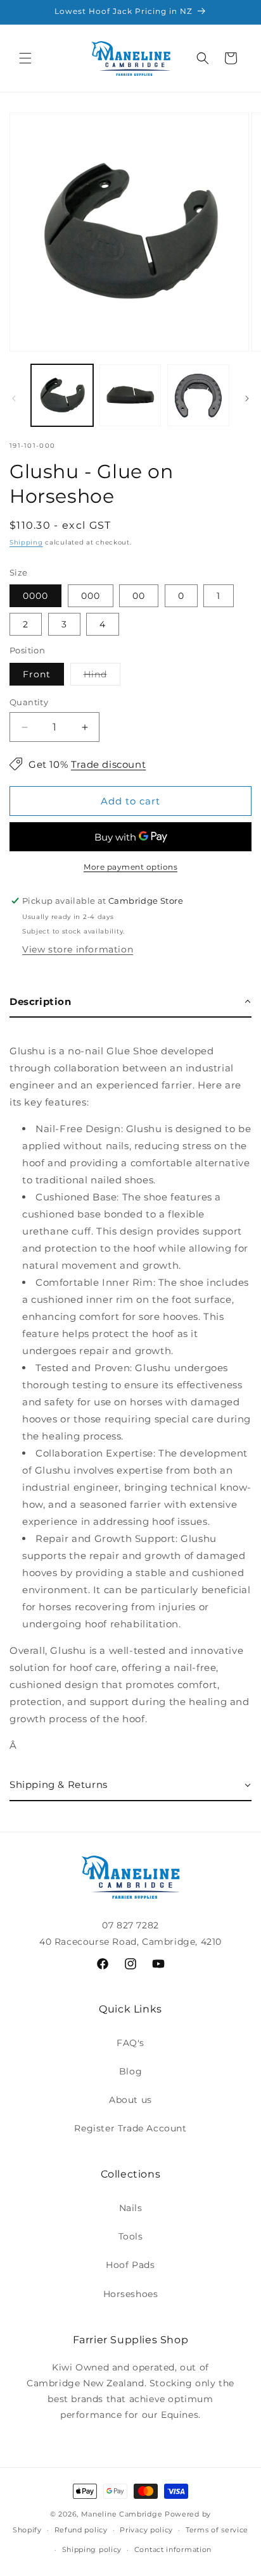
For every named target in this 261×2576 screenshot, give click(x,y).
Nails (131, 2208)
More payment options (130, 867)
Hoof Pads (130, 2265)
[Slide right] (247, 398)
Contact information (173, 2549)
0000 (35, 596)
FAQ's (130, 2043)
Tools (131, 2236)
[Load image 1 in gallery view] (62, 395)
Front (37, 674)
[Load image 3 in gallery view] (198, 395)
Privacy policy (146, 2530)
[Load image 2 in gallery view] (130, 395)
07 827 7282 (130, 1925)
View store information (78, 949)
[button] (25, 58)
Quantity (29, 702)
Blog (130, 2071)
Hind (102, 677)
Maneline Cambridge (122, 2514)
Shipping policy (92, 2549)
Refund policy (81, 2530)
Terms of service (217, 2530)
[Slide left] (14, 398)
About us (130, 2100)
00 (139, 596)
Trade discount (108, 764)
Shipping (26, 542)
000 (91, 596)
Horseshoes (131, 2294)
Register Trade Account (130, 2128)
